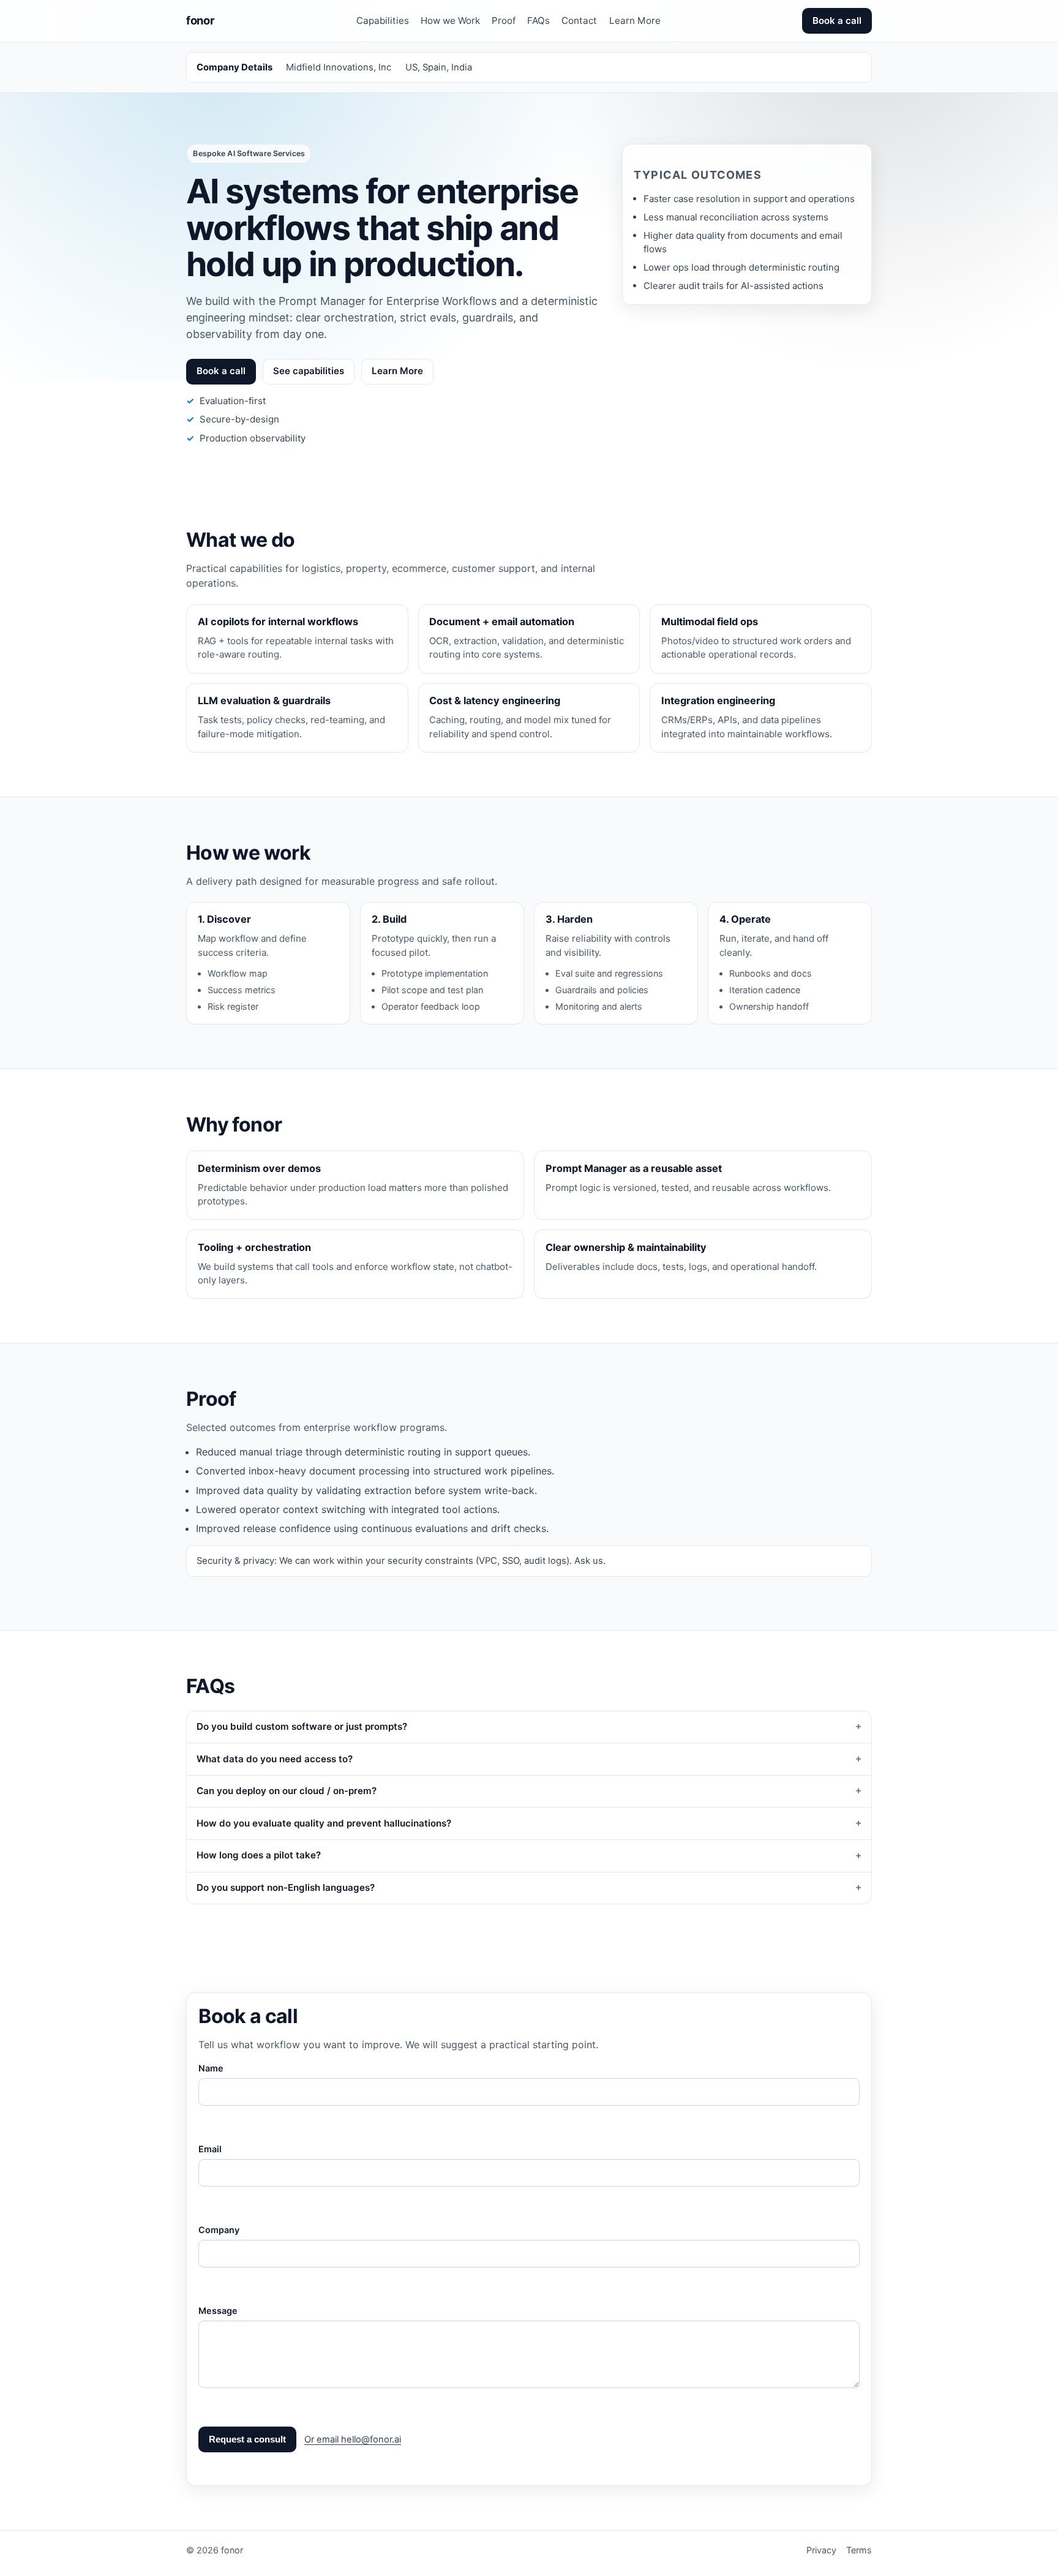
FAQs (538, 21)
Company (219, 2230)
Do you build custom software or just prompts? (302, 1726)
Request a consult (247, 2439)
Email (210, 2149)
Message (218, 2311)
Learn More (635, 21)
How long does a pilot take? (259, 1855)
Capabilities (383, 21)
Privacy (821, 2550)
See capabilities (309, 371)
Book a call (837, 21)
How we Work (450, 21)
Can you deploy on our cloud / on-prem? (287, 1791)
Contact (579, 21)
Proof (504, 21)
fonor (200, 20)
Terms (859, 2550)
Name (211, 2068)
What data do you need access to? (275, 1759)
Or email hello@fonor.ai (353, 2439)
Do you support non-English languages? (286, 1887)
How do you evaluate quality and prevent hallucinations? (324, 1823)
